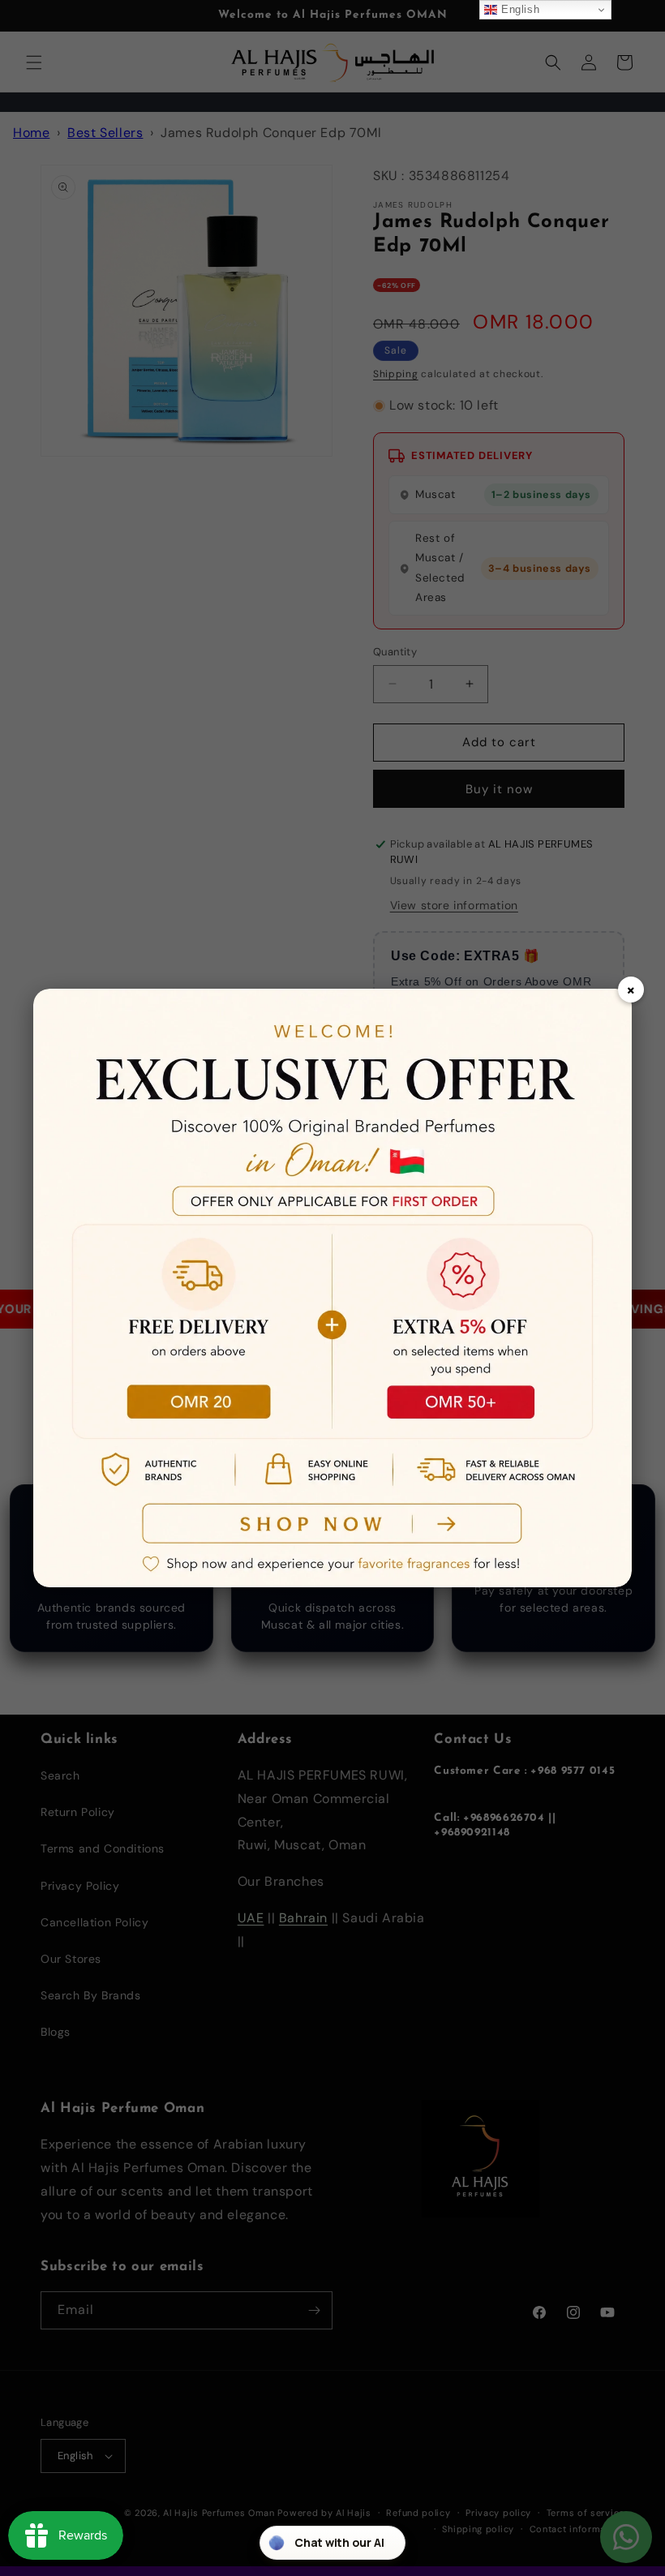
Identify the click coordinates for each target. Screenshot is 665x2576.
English (518, 9)
